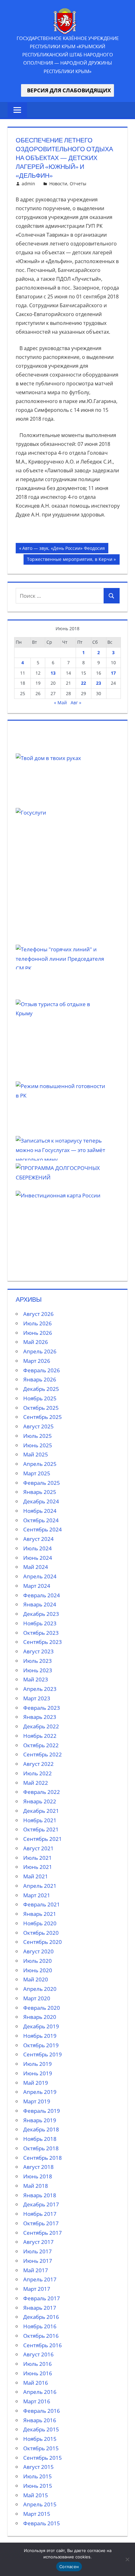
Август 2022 (38, 1764)
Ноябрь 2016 (40, 2326)
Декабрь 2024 (41, 1501)
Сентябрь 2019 (43, 2054)
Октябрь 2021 (41, 1829)
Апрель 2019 (40, 2092)
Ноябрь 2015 (40, 2439)
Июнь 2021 (38, 1867)
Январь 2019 (40, 2120)
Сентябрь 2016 (43, 2345)
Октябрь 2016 (41, 2336)
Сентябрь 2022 (43, 1754)
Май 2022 (36, 1783)
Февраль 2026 (42, 1370)
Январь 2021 (40, 1914)
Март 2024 (37, 1586)
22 (84, 683)
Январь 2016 (40, 2420)
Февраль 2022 (42, 1792)
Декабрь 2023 (41, 1614)
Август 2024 (38, 1539)
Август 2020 (38, 1951)
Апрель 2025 (40, 1464)
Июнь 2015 (38, 2486)
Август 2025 (38, 1426)
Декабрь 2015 (41, 2429)
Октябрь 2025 (41, 1408)
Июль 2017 (38, 2251)
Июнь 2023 (38, 1670)
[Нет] (127, 2559)
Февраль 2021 (42, 1904)
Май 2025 (36, 1454)
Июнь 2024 (38, 1558)
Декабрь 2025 (41, 1389)
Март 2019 (37, 2101)
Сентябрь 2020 (43, 1942)
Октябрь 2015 (41, 2448)
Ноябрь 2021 (40, 1820)
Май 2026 (36, 1342)
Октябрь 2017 (41, 2223)
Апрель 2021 (40, 1886)
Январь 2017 (40, 2308)
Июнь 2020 (38, 1970)
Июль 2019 (38, 2064)
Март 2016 (37, 2401)
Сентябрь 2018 (43, 2158)
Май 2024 (36, 1567)
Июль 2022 (38, 1773)
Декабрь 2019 (41, 2026)
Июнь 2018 (38, 2176)
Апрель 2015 (40, 2504)
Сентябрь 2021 (43, 1839)
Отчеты (78, 184)
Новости (58, 184)
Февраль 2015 (42, 2523)
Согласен (69, 2567)
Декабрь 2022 (41, 1726)
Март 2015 (37, 2514)
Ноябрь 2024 (40, 1511)
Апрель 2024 (40, 1576)
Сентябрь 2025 (43, 1417)
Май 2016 (36, 2383)
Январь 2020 (40, 2017)
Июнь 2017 (38, 2261)
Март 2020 (37, 1998)
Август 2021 (38, 1848)
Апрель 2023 (40, 1689)
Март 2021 (37, 1895)
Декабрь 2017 (41, 2204)
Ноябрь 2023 (40, 1623)
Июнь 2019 (38, 2073)
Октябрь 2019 (41, 2045)
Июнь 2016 (38, 2373)
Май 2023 (36, 1679)
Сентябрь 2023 (43, 1642)
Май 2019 (36, 2083)
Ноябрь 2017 (40, 2214)
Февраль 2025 (42, 1483)
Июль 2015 (38, 2476)
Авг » (76, 703)
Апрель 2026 (40, 1351)
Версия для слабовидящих (67, 90)
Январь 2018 (40, 2195)
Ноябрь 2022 (40, 1736)
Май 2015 (36, 2495)
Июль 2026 (38, 1323)
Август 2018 (38, 2167)
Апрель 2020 (40, 1989)
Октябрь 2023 (41, 1633)
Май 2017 (36, 2270)
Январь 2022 (40, 1801)
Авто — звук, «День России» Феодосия (63, 549)
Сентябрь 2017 (43, 2233)
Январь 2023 (40, 1717)
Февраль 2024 (42, 1595)
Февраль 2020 (42, 2008)
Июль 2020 (38, 1961)
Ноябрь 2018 (40, 2139)
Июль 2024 (38, 1548)
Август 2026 (38, 1314)
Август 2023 (38, 1651)
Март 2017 (37, 2289)
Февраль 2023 (42, 1708)
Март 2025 (37, 1473)
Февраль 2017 (42, 2298)
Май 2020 (36, 1979)
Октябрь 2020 (41, 1933)
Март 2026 (37, 1361)
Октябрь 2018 (41, 2148)
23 (99, 683)
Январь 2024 (40, 1604)
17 (113, 673)
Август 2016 (38, 2354)
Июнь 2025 (38, 1445)
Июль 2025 (38, 1436)
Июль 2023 (38, 1661)
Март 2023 (37, 1698)
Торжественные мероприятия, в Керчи (70, 560)
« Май (60, 703)
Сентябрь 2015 (43, 2458)
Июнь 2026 (38, 1333)
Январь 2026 (40, 1379)
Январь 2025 (40, 1492)
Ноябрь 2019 (40, 2036)
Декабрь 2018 (41, 2129)
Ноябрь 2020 (40, 1923)
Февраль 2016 (42, 2411)
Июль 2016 (38, 2364)
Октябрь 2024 (41, 1520)
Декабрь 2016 (41, 2317)
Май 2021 (36, 1876)
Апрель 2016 (40, 2392)
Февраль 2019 (42, 2111)
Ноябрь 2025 (40, 1398)
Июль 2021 (38, 1858)
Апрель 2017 (40, 2279)
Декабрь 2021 (41, 1811)
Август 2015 (38, 2467)
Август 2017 (38, 2242)
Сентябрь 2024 (43, 1529)
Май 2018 (36, 2186)
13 (53, 673)
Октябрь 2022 (41, 1745)
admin (28, 184)
